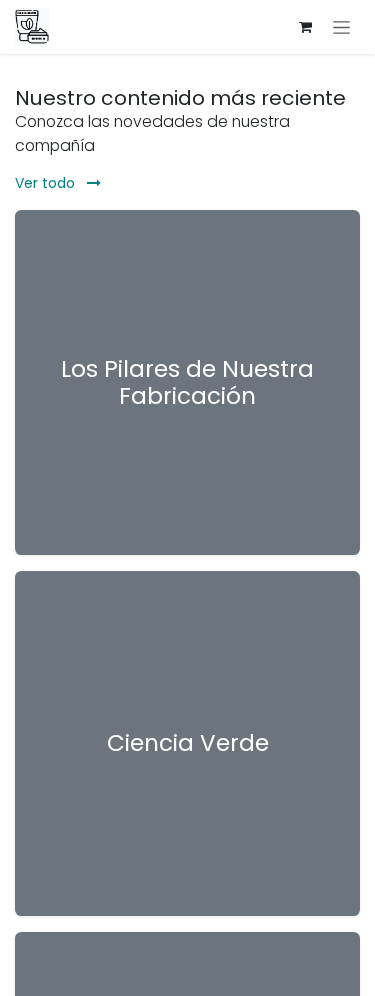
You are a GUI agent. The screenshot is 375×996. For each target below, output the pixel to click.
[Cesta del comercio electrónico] (305, 27)
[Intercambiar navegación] (341, 27)
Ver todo (47, 183)
